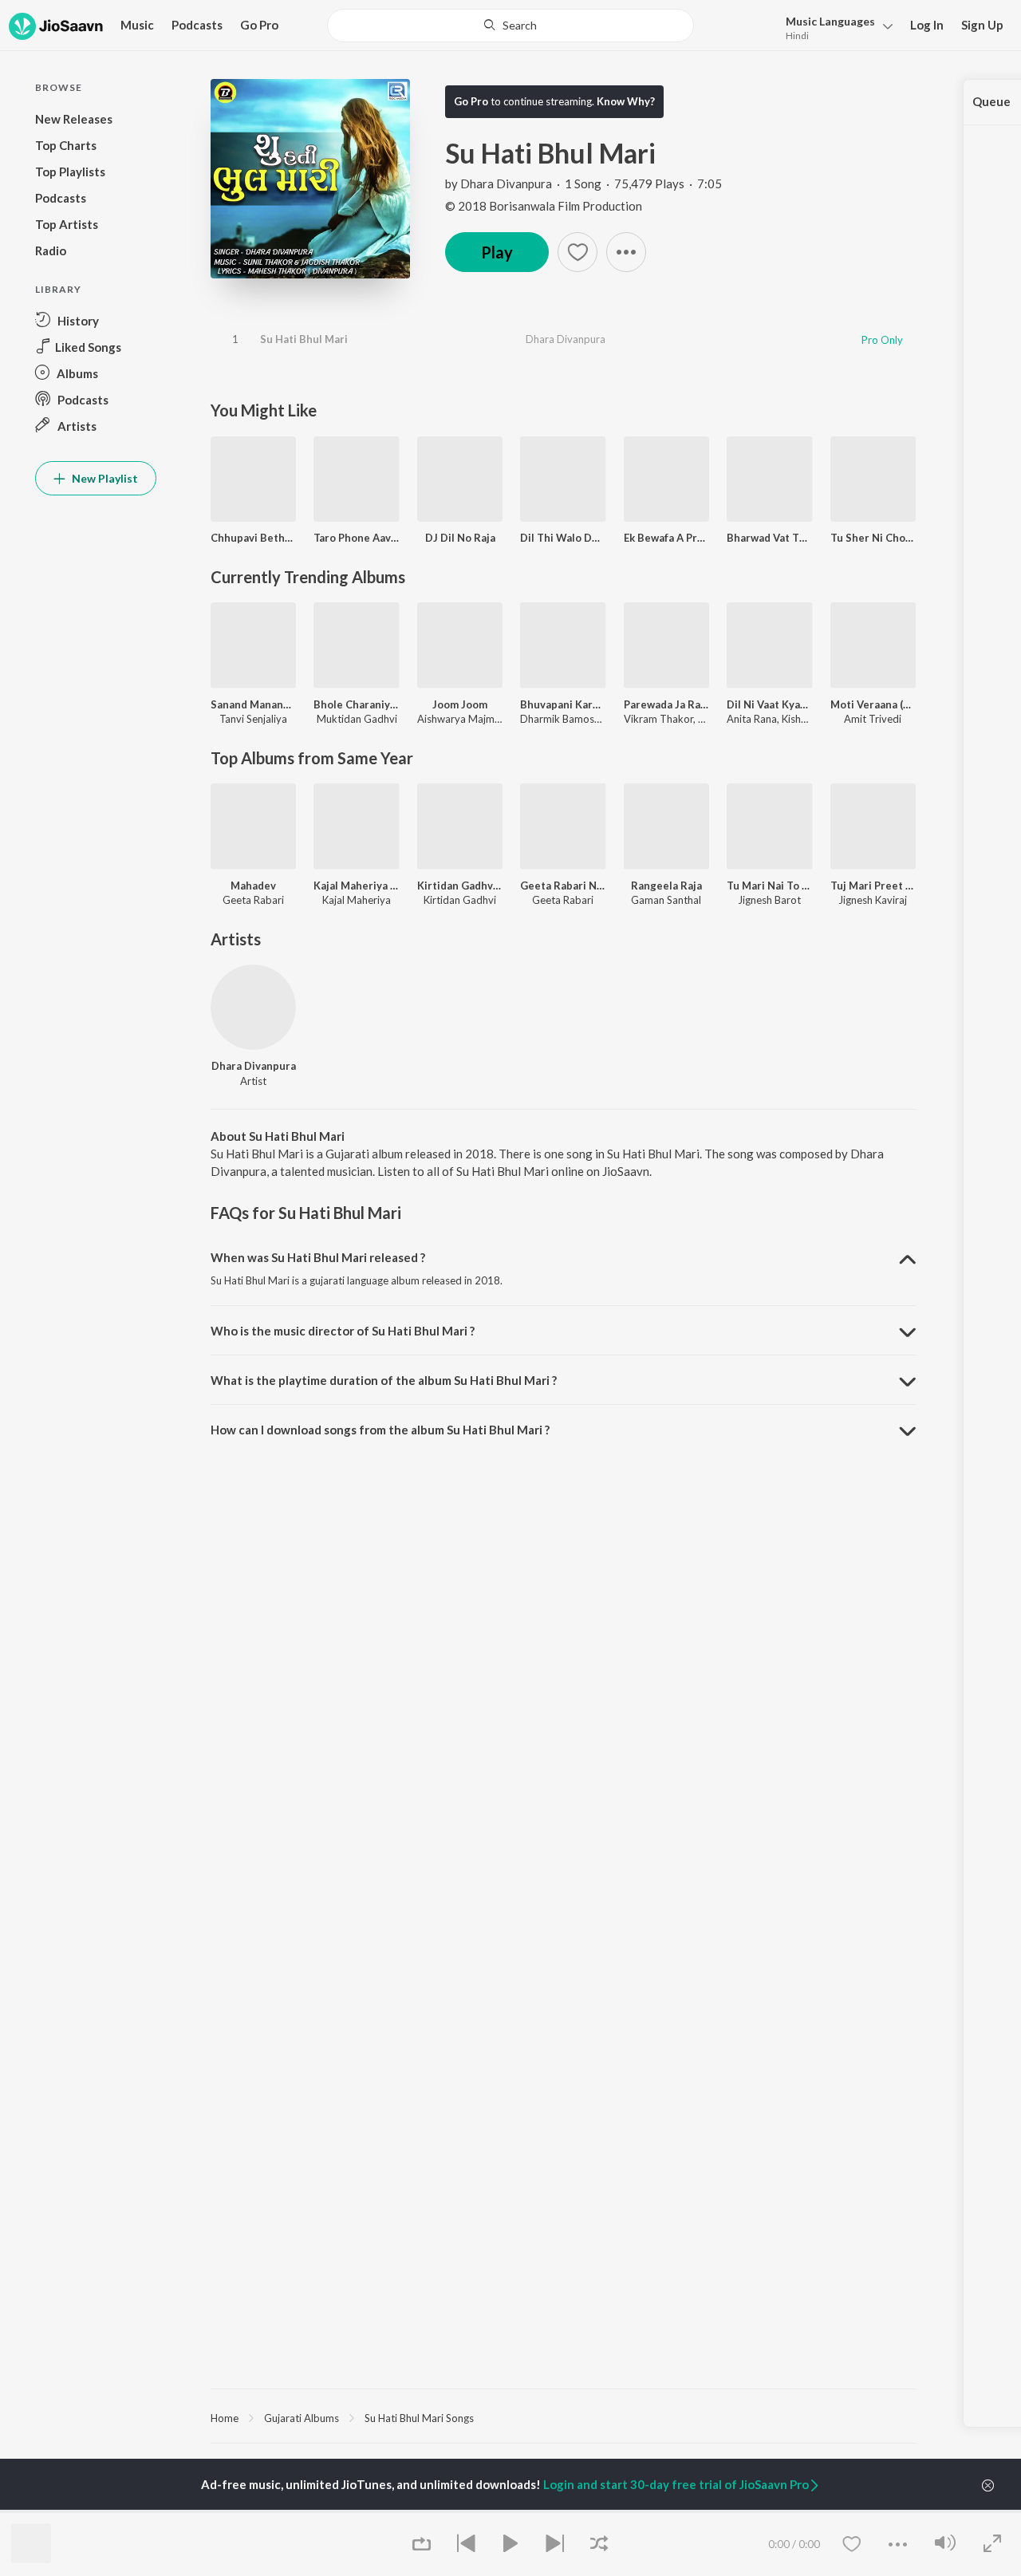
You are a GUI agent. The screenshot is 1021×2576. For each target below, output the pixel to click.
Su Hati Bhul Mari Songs (419, 2418)
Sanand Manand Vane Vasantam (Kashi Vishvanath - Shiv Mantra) (253, 704)
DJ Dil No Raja (460, 538)
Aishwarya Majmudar (466, 719)
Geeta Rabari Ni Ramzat (563, 886)
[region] (563, 2417)
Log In (927, 25)
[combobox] (511, 26)
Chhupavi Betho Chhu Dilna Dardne (253, 538)
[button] (835, 27)
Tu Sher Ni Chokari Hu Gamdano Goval (873, 538)
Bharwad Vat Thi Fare (769, 538)
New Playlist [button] (104, 478)
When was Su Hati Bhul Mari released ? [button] (318, 1257)
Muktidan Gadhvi (357, 719)
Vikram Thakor (658, 719)
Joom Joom (460, 704)
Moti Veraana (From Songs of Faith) (873, 704)
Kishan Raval (811, 719)
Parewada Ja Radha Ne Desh (666, 704)
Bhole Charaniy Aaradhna (356, 704)
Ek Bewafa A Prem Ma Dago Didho (666, 538)
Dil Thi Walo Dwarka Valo (563, 538)
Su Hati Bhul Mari (304, 339)
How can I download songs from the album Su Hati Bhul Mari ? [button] (380, 1430)
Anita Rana (752, 719)
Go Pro (259, 25)
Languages (830, 21)
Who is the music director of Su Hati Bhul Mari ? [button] (343, 1331)
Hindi (797, 36)
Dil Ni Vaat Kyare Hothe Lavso (769, 704)
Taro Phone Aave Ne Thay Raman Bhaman (356, 538)
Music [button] (137, 25)
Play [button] (497, 252)
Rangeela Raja (666, 886)
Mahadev (253, 886)
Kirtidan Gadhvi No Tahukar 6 (460, 886)
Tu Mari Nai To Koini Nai (769, 886)
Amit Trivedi (873, 719)
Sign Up (982, 25)
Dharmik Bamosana (566, 719)
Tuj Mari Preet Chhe (873, 886)
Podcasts (197, 25)
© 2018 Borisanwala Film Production (544, 206)
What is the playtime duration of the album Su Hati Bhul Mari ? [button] (384, 1380)
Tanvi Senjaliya (253, 719)
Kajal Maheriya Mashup (356, 886)
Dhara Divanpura (506, 183)
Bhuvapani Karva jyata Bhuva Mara (563, 704)
